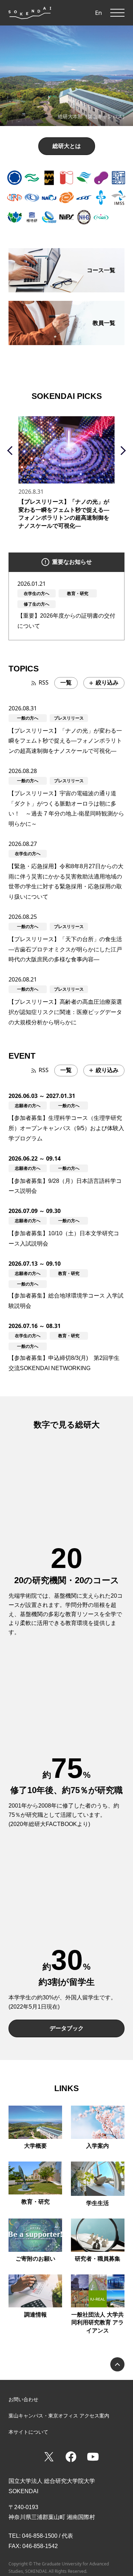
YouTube (93, 2457)
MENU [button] (117, 13)
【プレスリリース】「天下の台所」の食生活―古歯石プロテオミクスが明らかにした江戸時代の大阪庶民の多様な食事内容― (65, 949)
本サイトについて (28, 2432)
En (99, 13)
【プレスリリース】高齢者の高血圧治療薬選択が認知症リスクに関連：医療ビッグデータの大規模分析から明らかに (65, 1012)
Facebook (71, 2457)
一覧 (66, 683)
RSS (44, 682)
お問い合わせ (23, 2399)
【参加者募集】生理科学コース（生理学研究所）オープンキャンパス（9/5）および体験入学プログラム (66, 1128)
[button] (15, 178)
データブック (67, 2028)
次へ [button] (121, 450)
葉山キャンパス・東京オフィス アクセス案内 (59, 2416)
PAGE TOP (117, 2364)
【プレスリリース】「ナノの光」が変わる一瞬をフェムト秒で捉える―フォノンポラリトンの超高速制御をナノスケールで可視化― (65, 741)
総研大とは (67, 146)
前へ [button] (12, 450)
